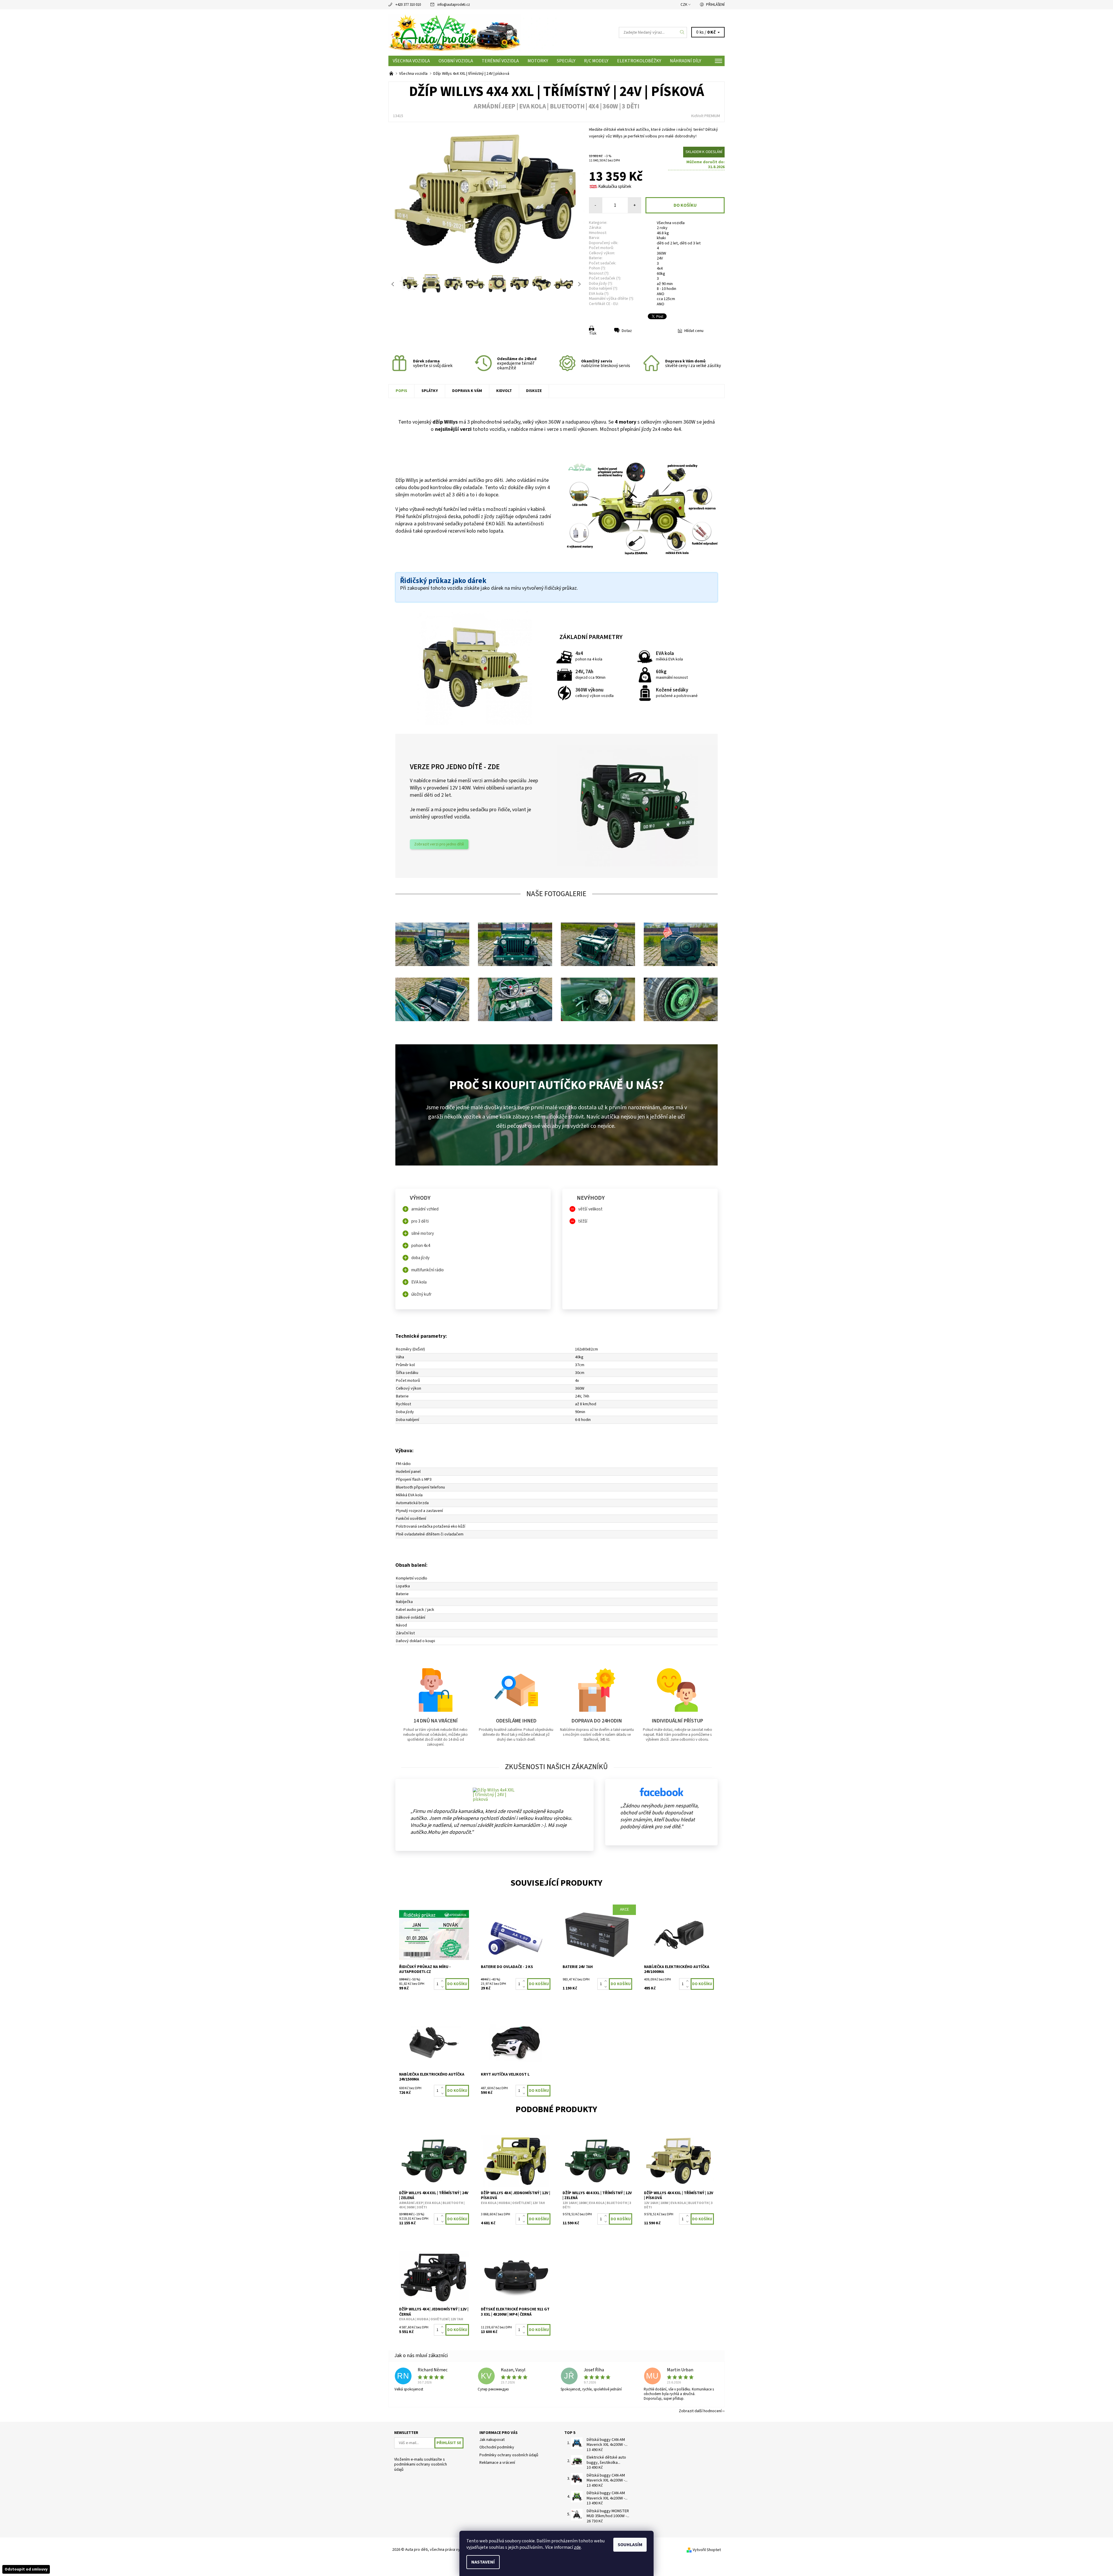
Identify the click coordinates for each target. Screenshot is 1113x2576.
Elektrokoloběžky (639, 61)
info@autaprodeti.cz (454, 5)
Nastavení (483, 2562)
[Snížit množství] (443, 1987)
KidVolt (504, 391)
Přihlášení (715, 5)
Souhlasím (630, 2545)
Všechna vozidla (411, 61)
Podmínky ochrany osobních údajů (509, 2455)
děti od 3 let (690, 243)
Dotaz (627, 331)
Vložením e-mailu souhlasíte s (421, 2465)
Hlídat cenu (694, 331)
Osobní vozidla (456, 61)
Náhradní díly (685, 61)
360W (661, 253)
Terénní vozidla (500, 61)
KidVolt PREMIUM (706, 116)
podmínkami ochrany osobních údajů (421, 2467)
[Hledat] (682, 32)
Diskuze (534, 391)
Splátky (430, 391)
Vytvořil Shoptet (707, 2550)
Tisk (593, 333)
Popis (401, 391)
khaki (661, 238)
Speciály (566, 61)
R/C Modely (596, 61)
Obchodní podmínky (497, 2447)
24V (660, 258)
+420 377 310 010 (408, 5)
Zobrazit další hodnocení (700, 2411)
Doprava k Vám (467, 391)
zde (577, 2547)
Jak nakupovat (492, 2440)
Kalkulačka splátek (615, 187)
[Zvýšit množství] (443, 1981)
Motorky (538, 61)
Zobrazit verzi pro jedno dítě (439, 844)
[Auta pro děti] (472, 32)
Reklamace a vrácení (497, 2463)
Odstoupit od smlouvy (26, 2569)
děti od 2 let (667, 243)
